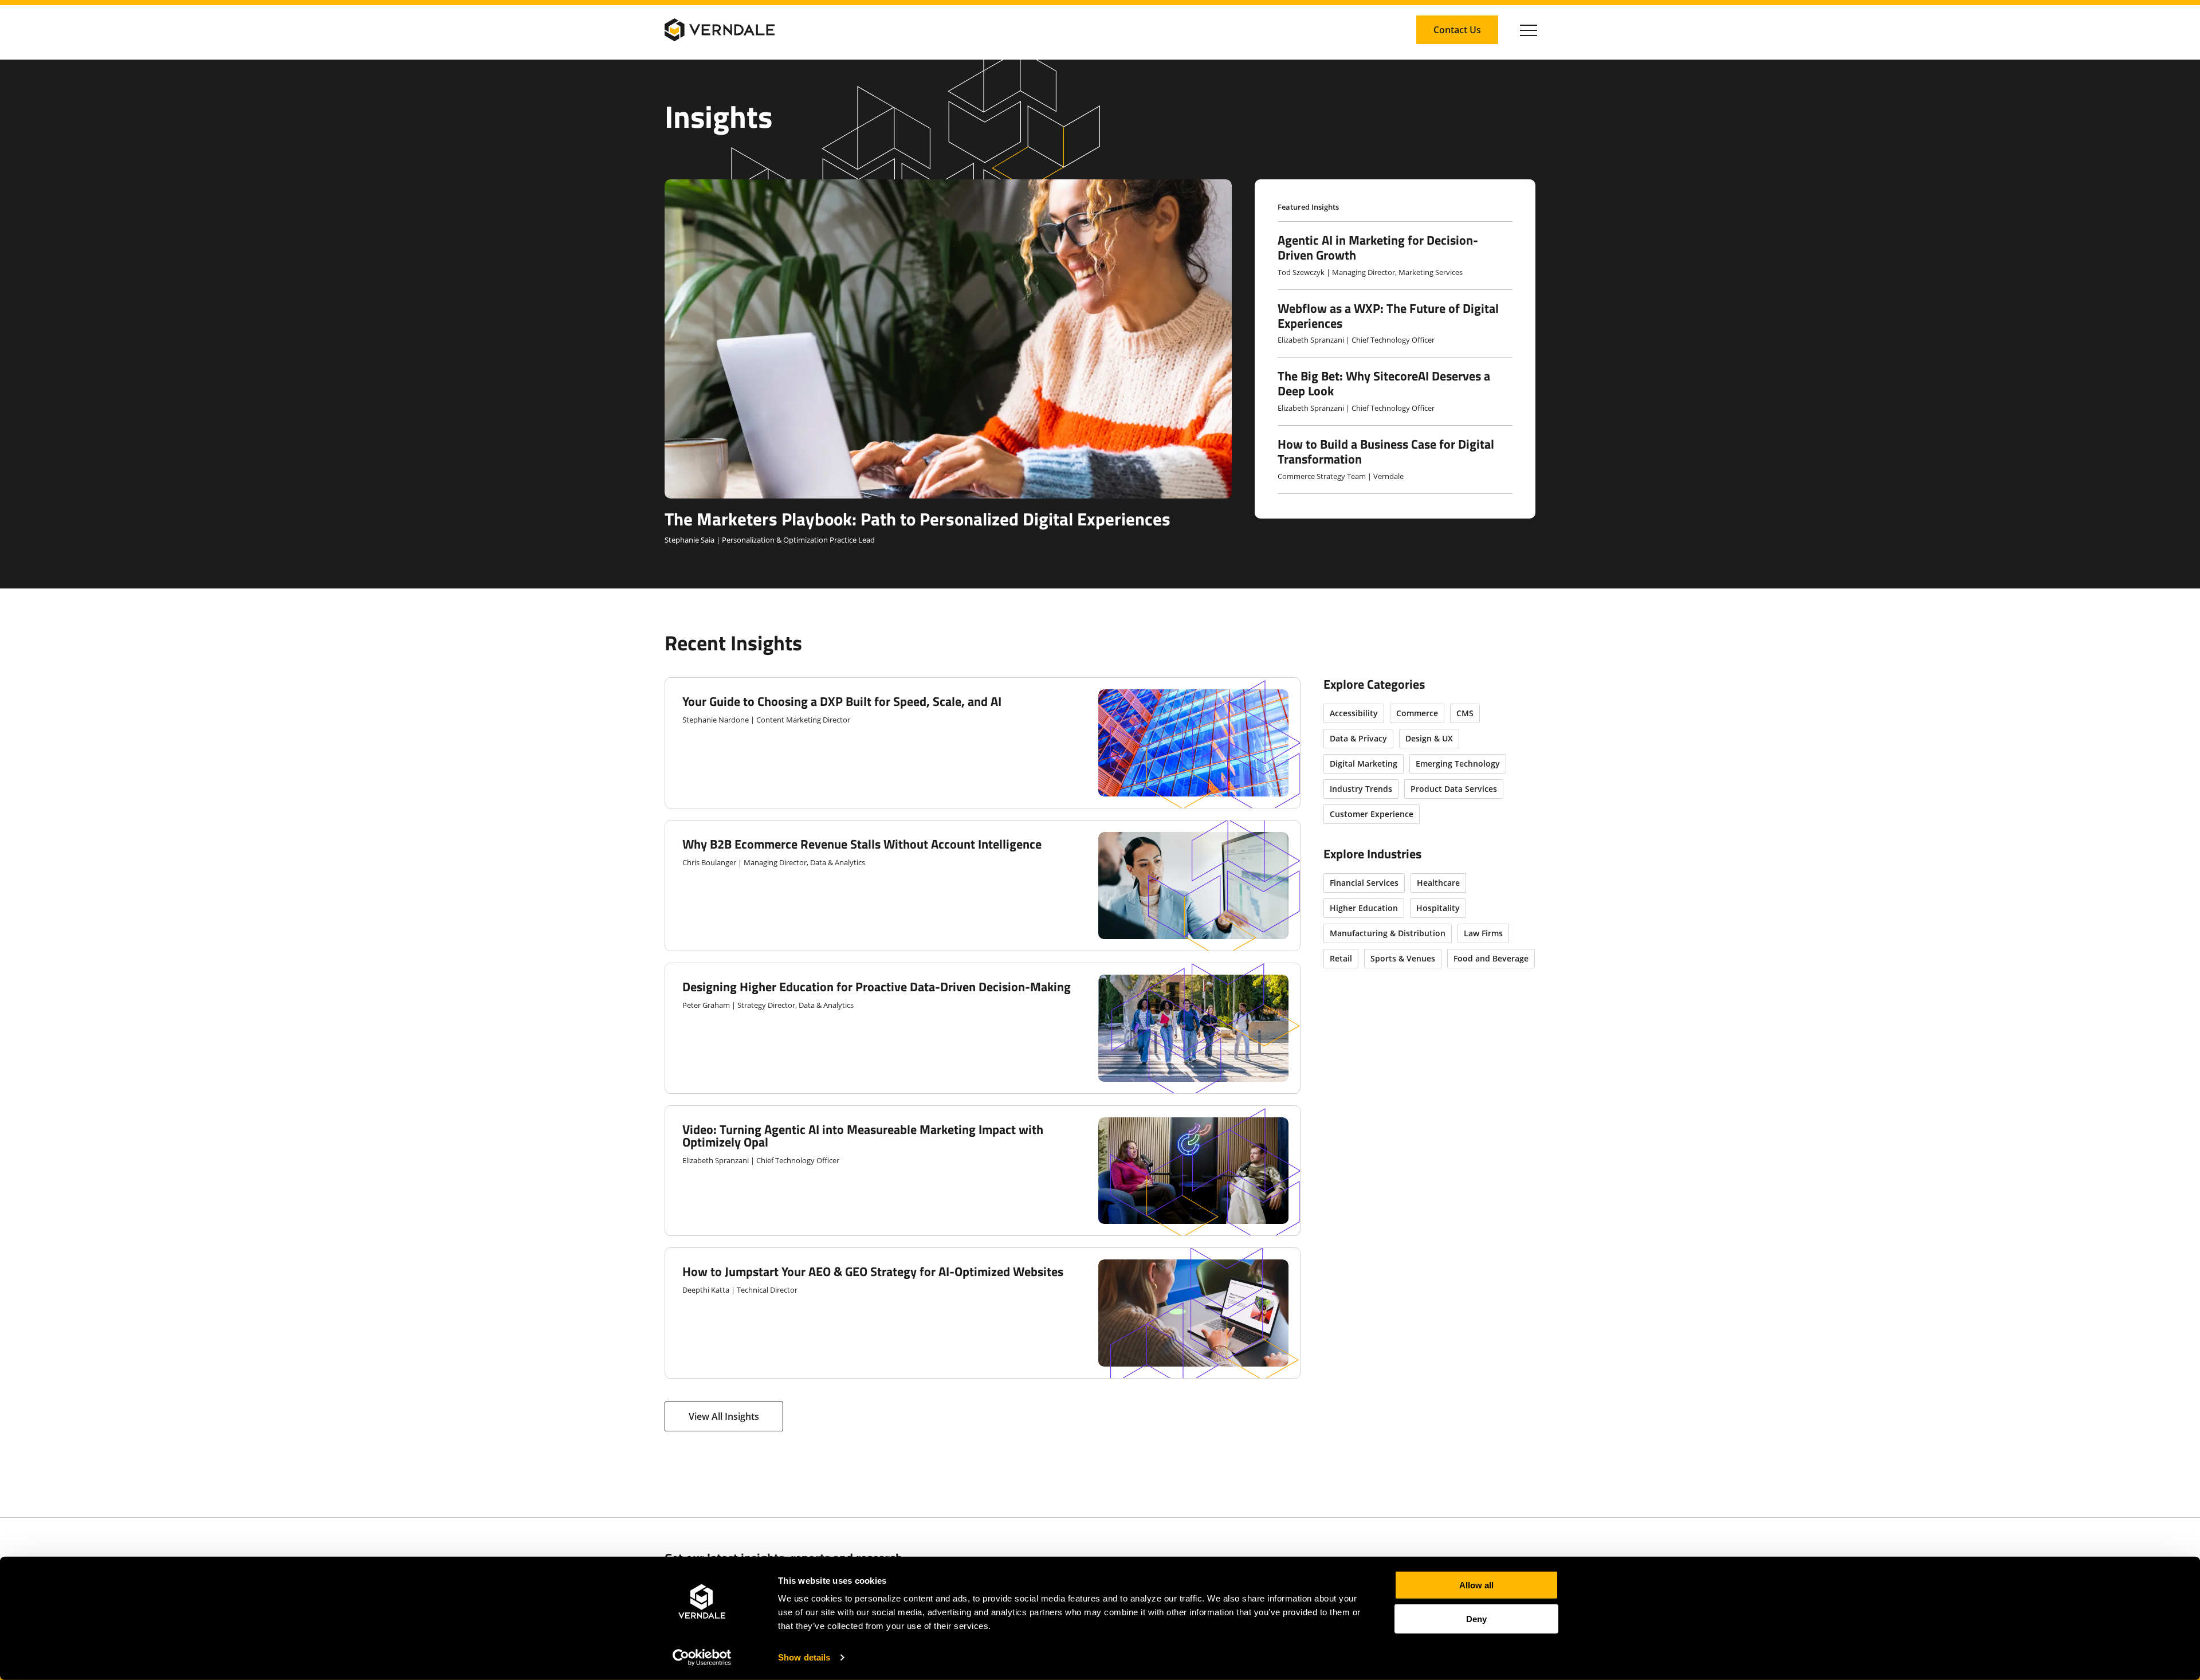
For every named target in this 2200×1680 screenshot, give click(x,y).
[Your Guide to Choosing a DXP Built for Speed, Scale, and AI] (983, 743)
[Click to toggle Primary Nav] (1529, 30)
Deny (1476, 1618)
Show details (804, 1657)
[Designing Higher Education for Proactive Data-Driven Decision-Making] (983, 1028)
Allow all (1476, 1585)
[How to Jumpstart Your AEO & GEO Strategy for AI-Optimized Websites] (983, 1313)
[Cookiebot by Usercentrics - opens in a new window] (702, 1658)
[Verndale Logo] (720, 30)
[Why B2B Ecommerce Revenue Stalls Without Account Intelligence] (983, 886)
